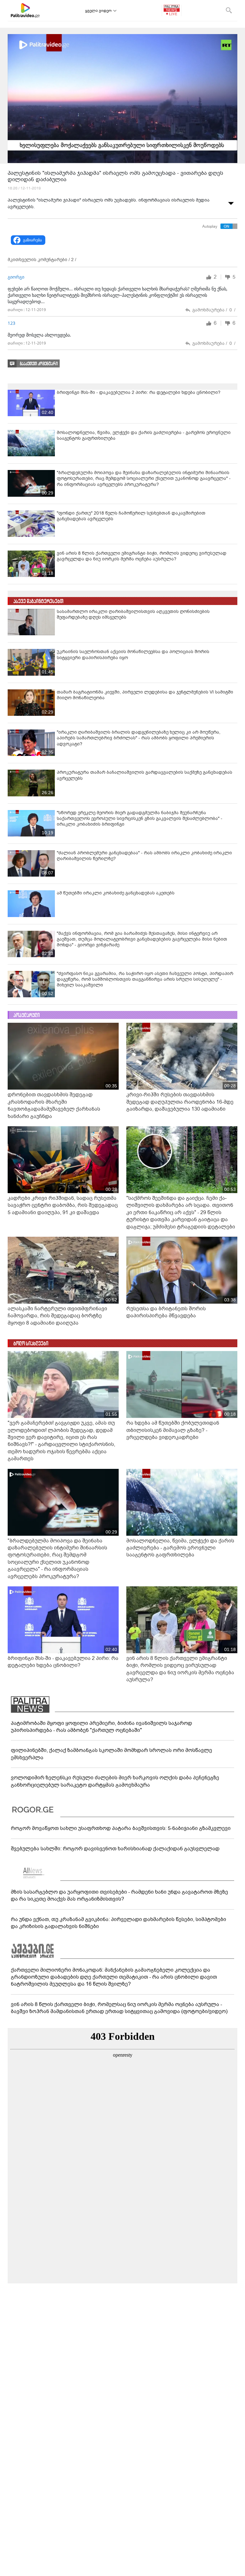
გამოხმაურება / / (214, 310)
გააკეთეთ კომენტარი (39, 364)
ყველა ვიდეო (98, 11)
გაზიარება (32, 240)
